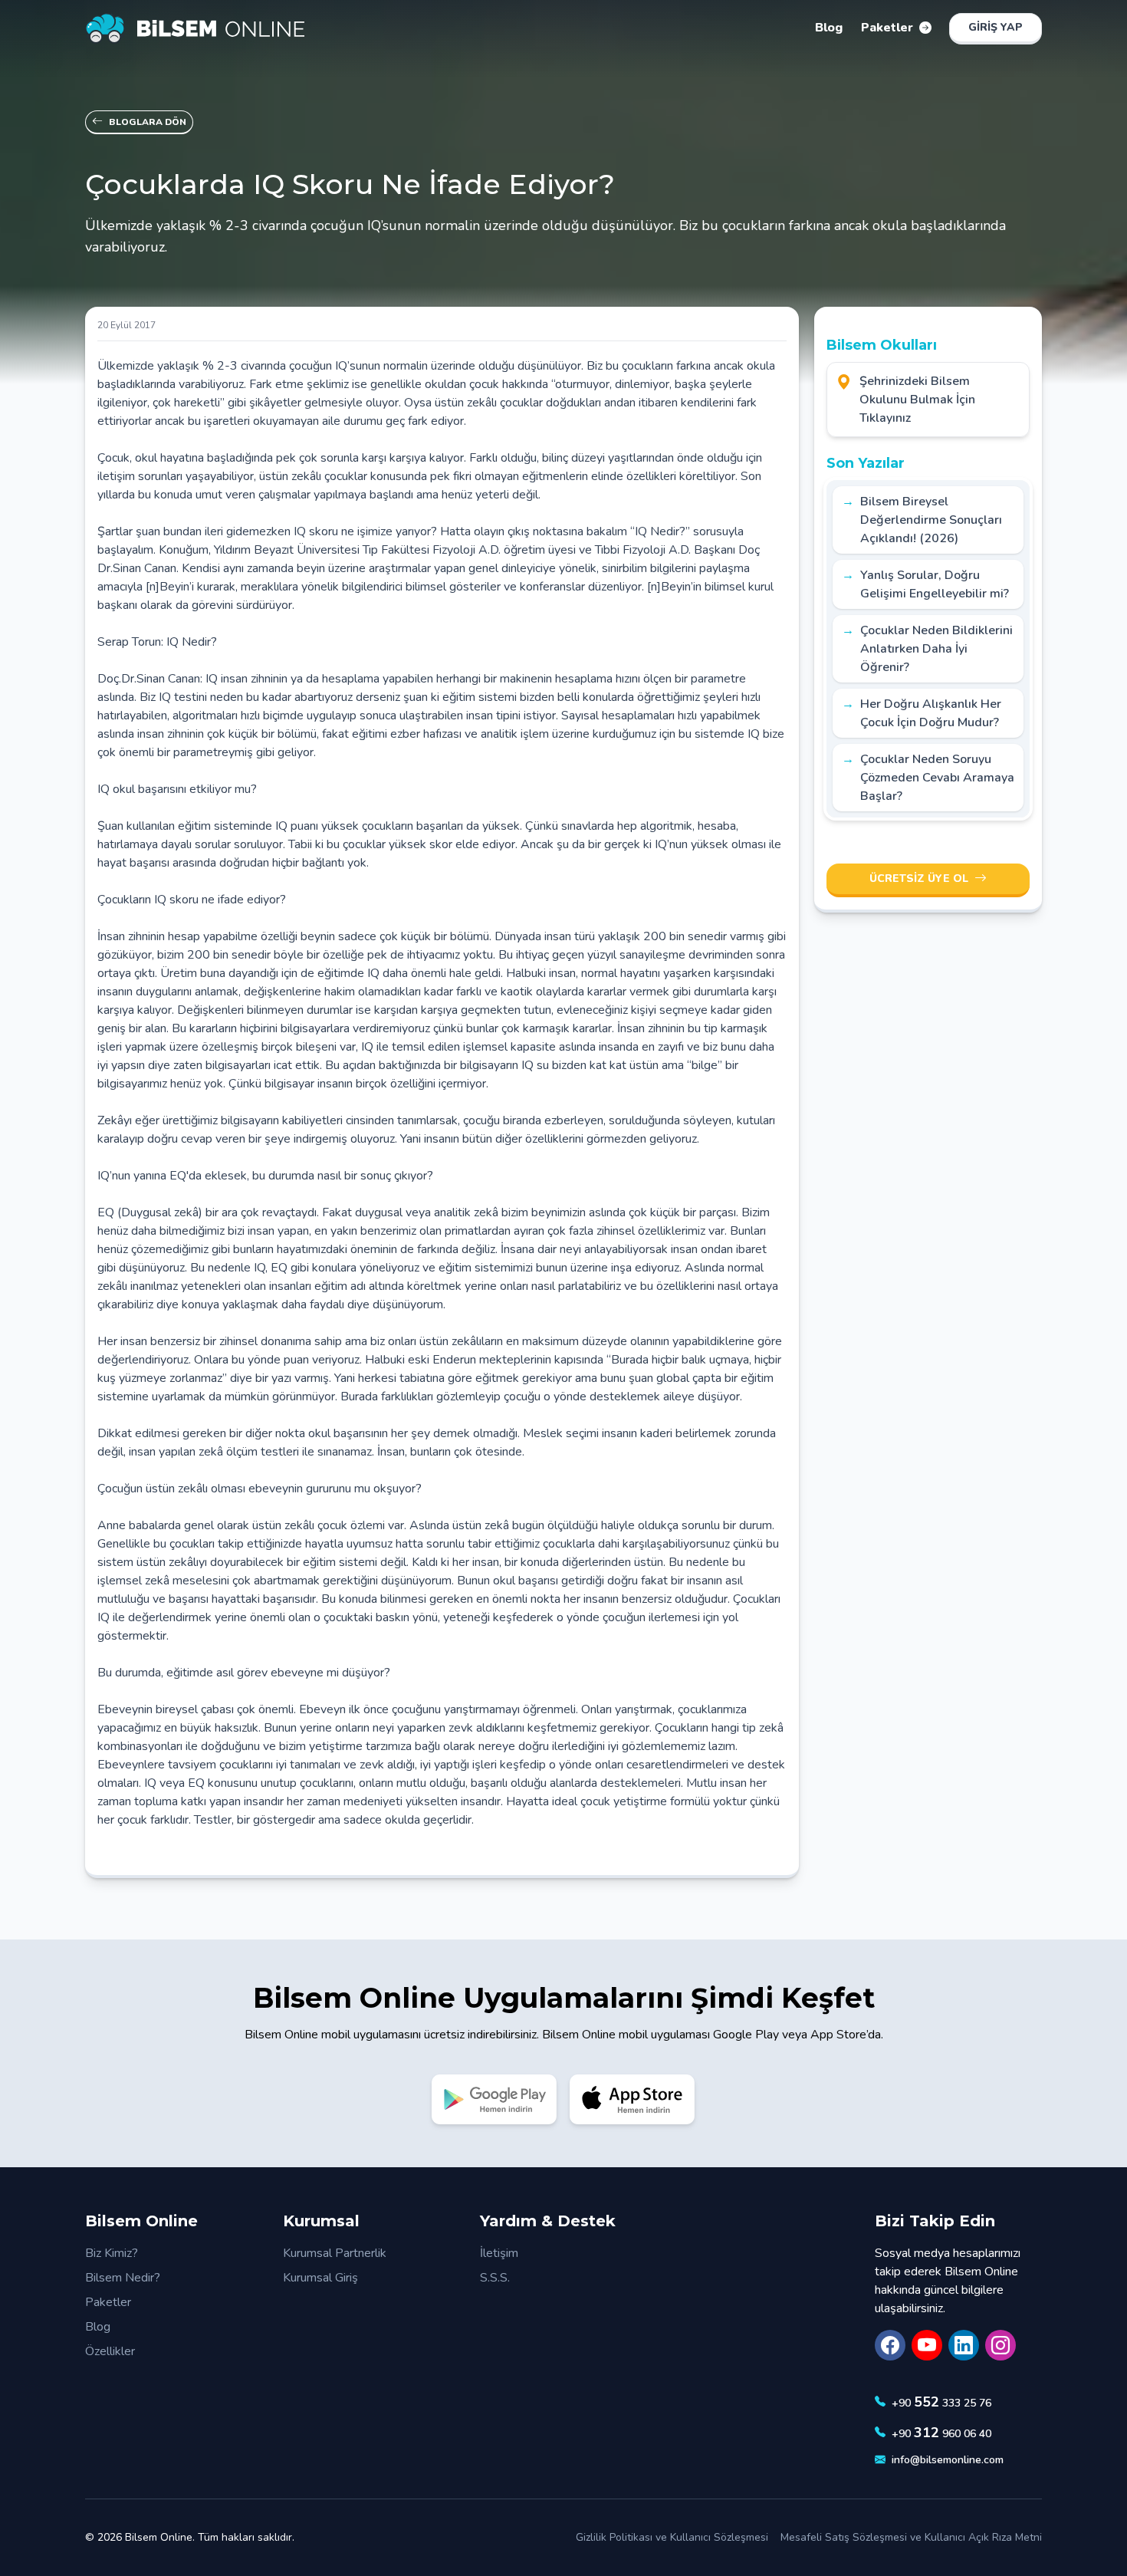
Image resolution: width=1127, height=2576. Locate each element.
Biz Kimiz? (112, 2253)
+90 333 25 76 (941, 2402)
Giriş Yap (996, 27)
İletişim (499, 2253)
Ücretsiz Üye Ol (919, 878)
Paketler (108, 2302)
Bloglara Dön (148, 122)
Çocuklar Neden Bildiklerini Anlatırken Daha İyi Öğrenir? (936, 649)
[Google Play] (495, 2099)
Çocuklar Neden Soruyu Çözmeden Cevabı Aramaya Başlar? (937, 778)
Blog (98, 2327)
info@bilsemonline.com (948, 2460)
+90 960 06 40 (941, 2433)
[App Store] (632, 2099)
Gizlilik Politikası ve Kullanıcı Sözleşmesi (672, 2537)
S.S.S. (495, 2278)
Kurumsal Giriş (320, 2278)
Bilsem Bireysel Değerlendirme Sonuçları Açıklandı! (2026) (931, 520)
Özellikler (110, 2351)
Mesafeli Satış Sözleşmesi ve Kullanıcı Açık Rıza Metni (911, 2537)
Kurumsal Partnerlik (335, 2253)
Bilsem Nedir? (123, 2278)
